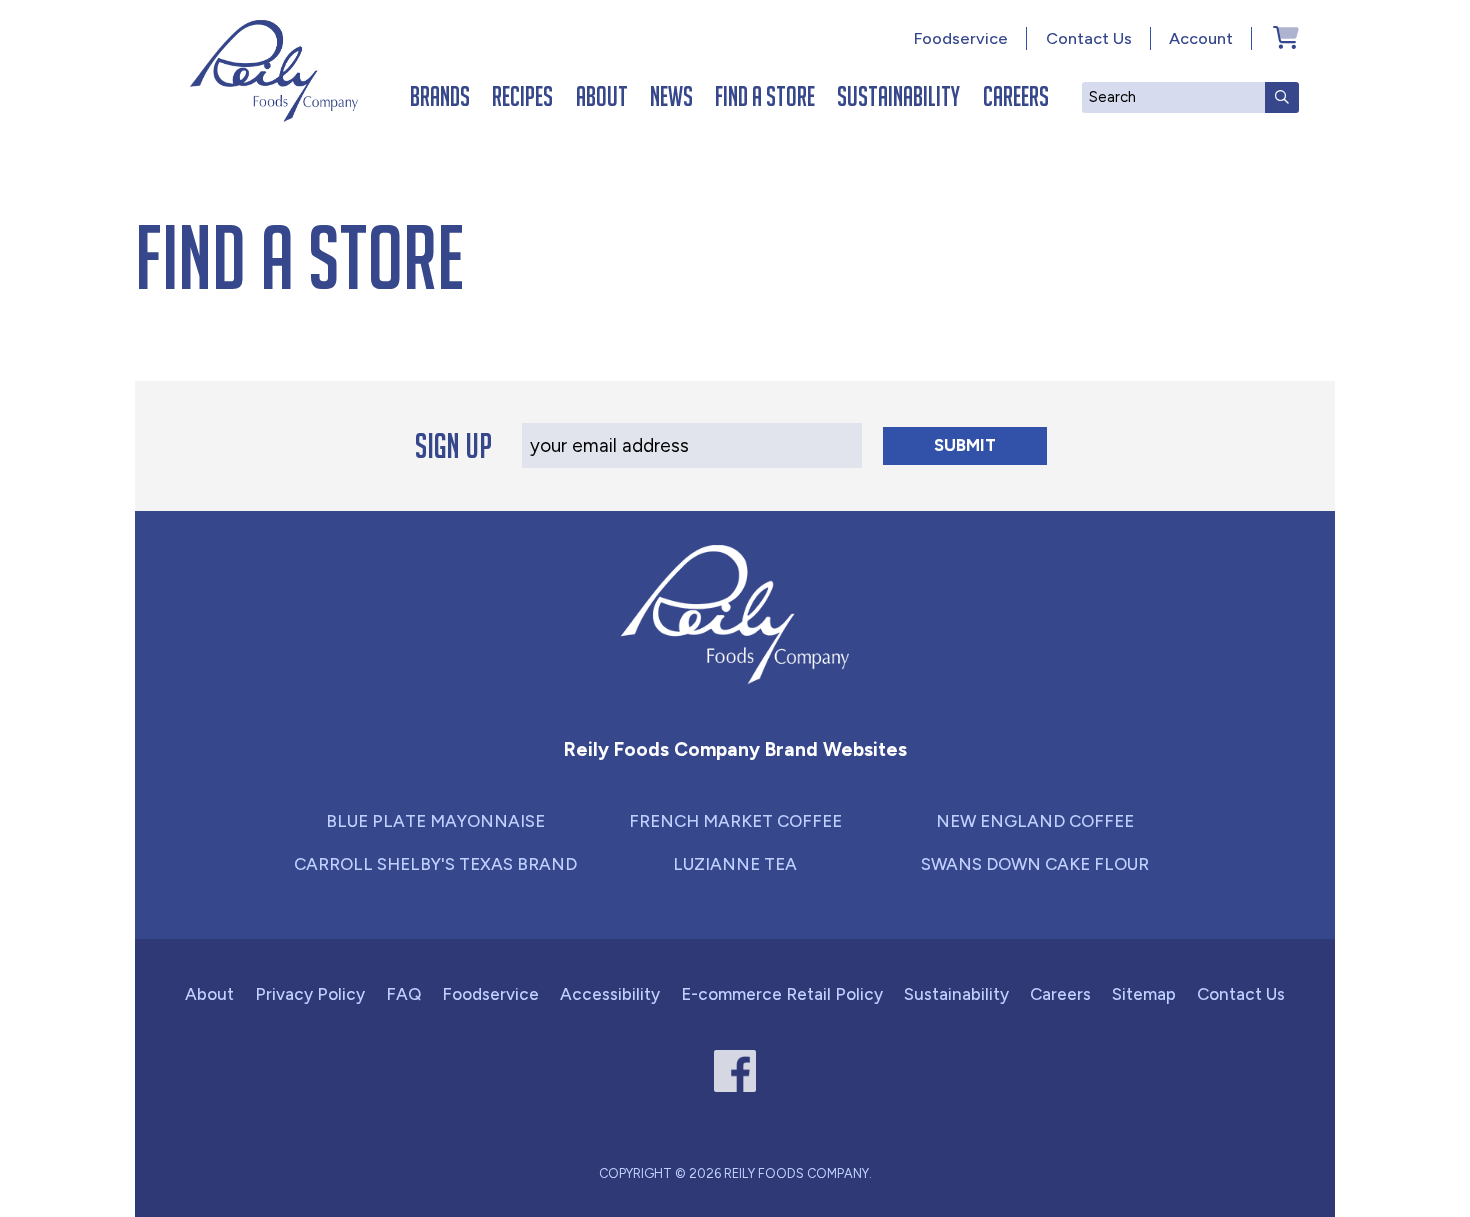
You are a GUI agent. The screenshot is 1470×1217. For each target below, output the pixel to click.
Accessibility (610, 994)
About (602, 96)
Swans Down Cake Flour (1035, 864)
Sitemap (1144, 994)
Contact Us (1089, 38)
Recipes (522, 96)
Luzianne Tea (735, 864)
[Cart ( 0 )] (1286, 37)
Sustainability (898, 96)
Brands (440, 96)
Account (1201, 38)
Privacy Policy (310, 994)
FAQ (403, 994)
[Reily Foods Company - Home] (274, 71)
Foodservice (961, 38)
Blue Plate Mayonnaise (435, 821)
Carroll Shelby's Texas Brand (435, 864)
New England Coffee (1035, 821)
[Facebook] (735, 1071)
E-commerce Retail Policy (782, 994)
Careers (1016, 96)
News (671, 96)
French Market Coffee (735, 821)
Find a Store (765, 96)
